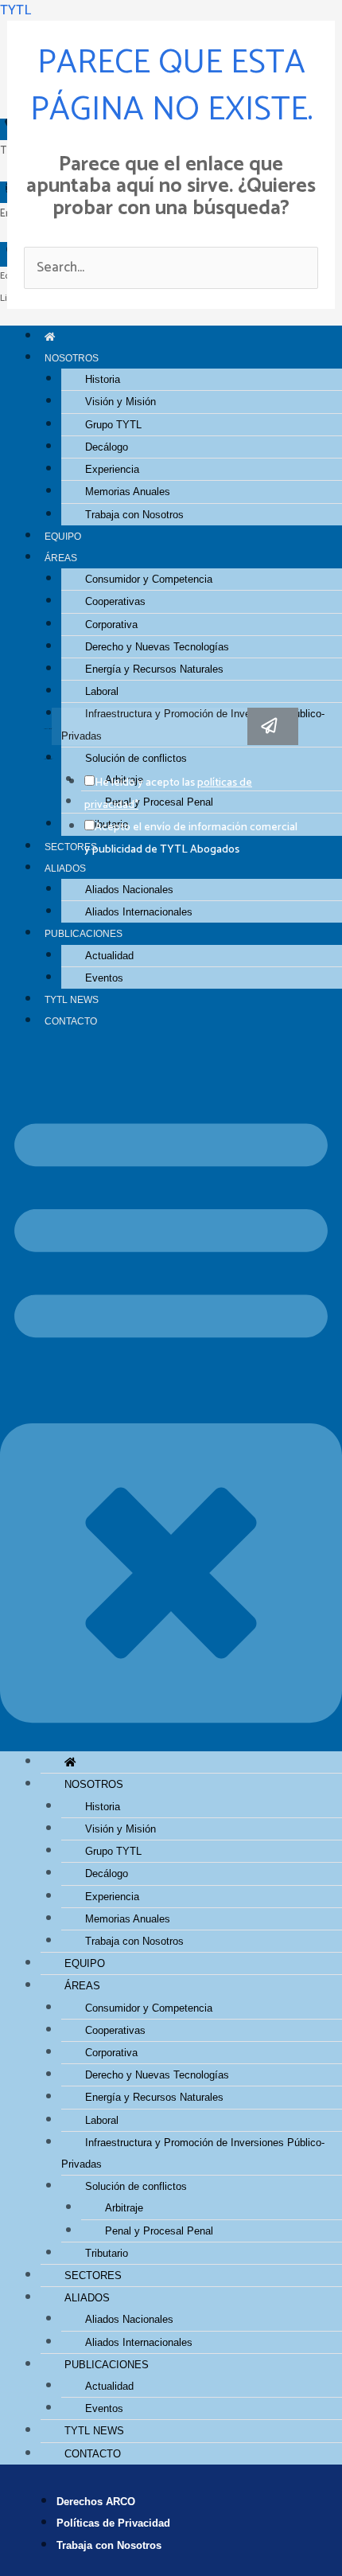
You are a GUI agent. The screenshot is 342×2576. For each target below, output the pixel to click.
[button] (171, 1402)
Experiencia (112, 469)
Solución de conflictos (136, 2186)
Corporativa (111, 624)
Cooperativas (115, 601)
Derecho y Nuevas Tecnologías (157, 647)
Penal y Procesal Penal (159, 2231)
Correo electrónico (48, 729)
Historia (103, 379)
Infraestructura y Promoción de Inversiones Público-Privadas (193, 2153)
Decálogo (107, 447)
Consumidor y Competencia (149, 579)
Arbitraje (124, 2208)
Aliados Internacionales (139, 912)
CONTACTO (71, 1021)
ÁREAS (61, 558)
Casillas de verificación (48, 759)
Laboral (102, 691)
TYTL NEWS (72, 999)
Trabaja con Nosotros (134, 515)
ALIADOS (65, 868)
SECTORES (93, 2275)
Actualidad (109, 956)
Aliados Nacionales (129, 890)
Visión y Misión (120, 402)
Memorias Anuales (128, 492)
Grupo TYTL (113, 425)
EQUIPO (63, 536)
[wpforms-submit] (273, 726)
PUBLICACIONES (84, 933)
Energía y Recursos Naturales (154, 669)
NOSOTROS (72, 358)
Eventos (104, 978)
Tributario (107, 2253)
